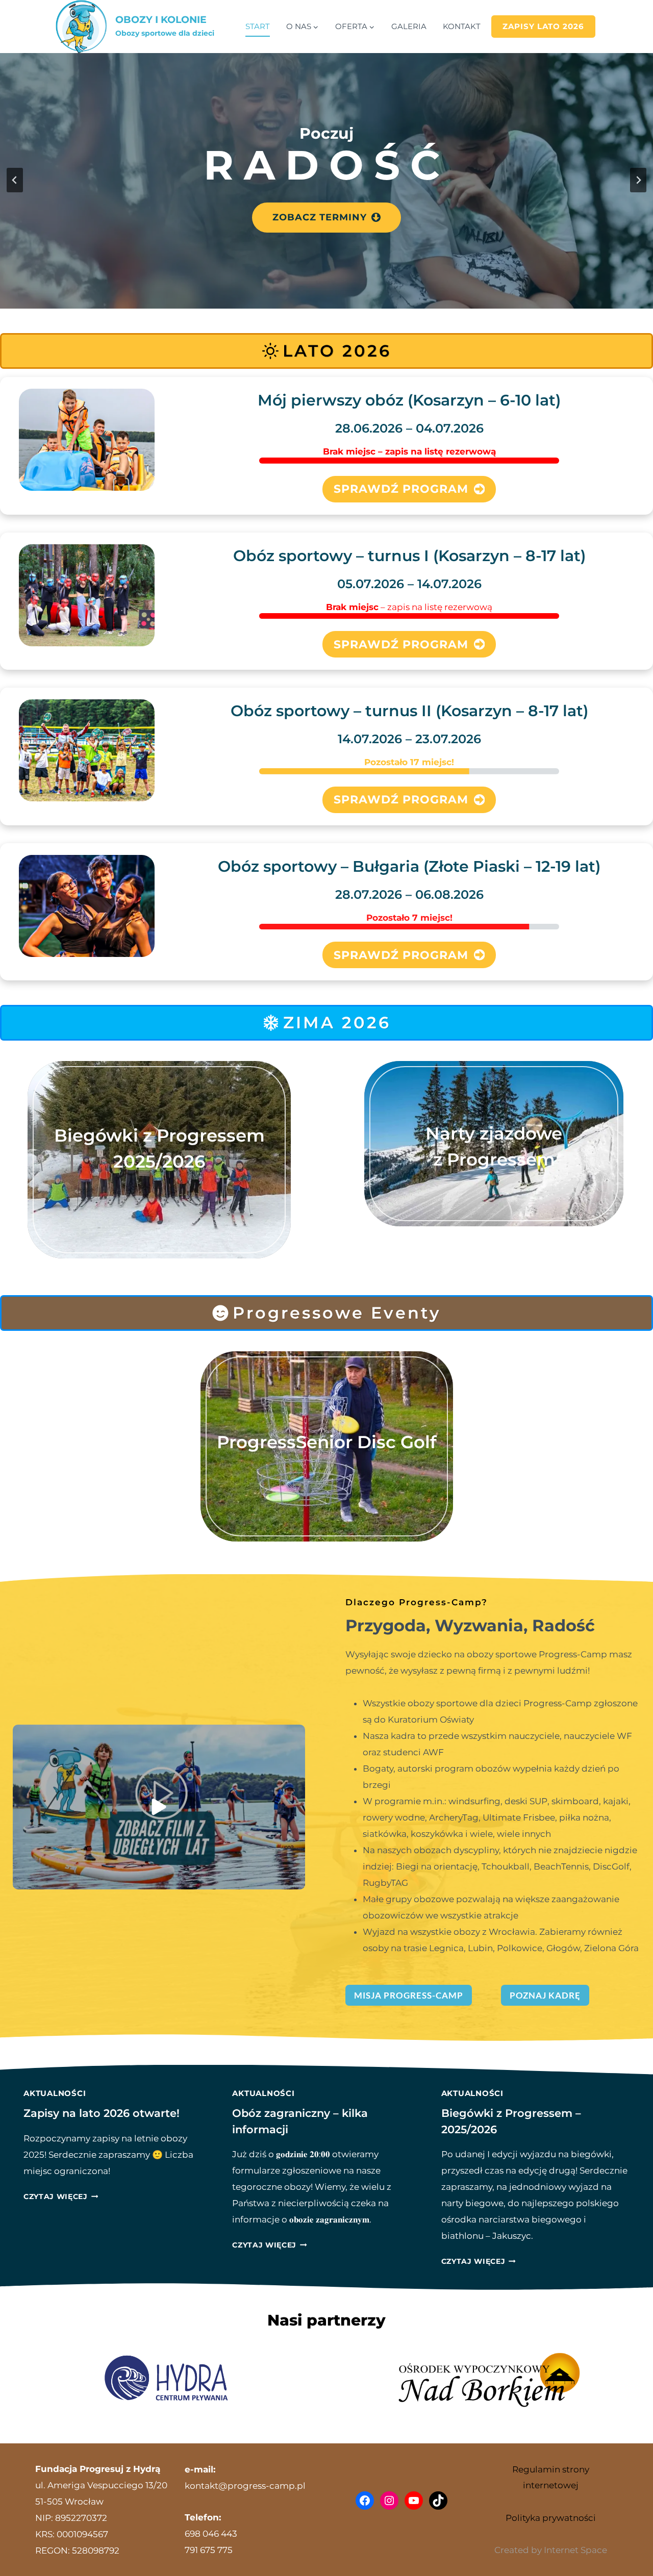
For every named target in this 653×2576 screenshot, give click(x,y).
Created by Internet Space (551, 2550)
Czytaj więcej (60, 2196)
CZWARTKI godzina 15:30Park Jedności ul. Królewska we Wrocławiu (326, 1474)
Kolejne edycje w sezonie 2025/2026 (494, 1184)
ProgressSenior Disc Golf (327, 1442)
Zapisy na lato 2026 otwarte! (102, 2113)
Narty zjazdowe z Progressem (494, 1146)
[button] (159, 1807)
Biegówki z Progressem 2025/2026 (159, 1148)
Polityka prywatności (551, 2518)
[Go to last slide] (15, 180)
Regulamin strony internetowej (551, 2477)
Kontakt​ (462, 26)
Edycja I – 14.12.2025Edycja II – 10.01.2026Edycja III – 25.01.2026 (159, 1200)
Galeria (409, 26)
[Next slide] (638, 180)
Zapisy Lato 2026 (543, 26)
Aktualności (55, 2093)
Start (258, 26)
